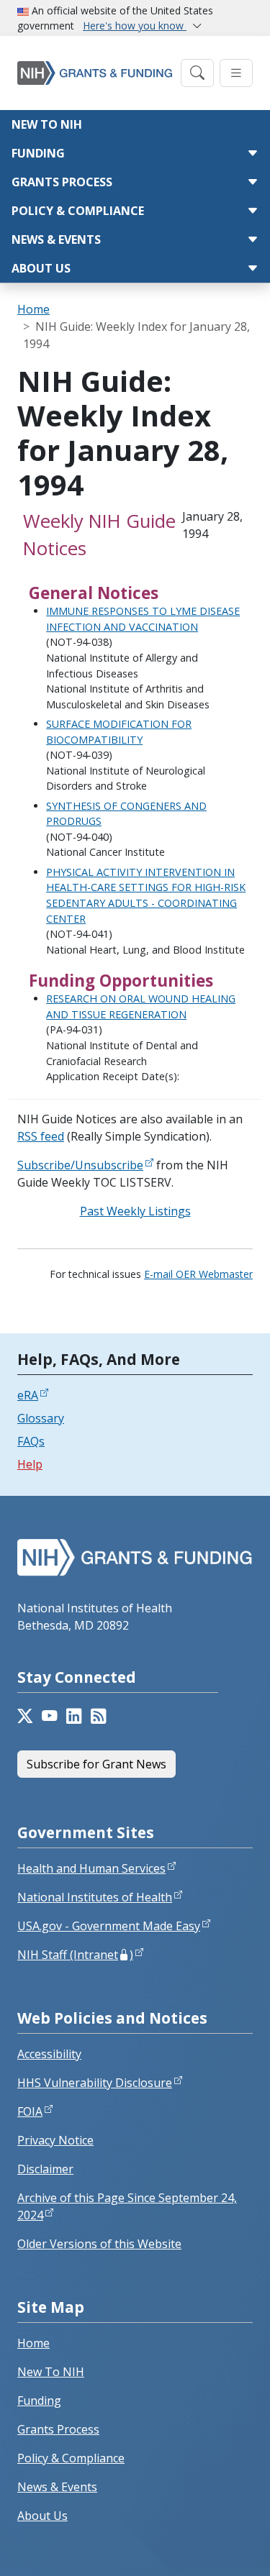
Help (30, 1464)
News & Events (56, 239)
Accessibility (49, 2054)
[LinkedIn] (74, 1716)
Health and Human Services (91, 1868)
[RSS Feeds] (99, 1716)
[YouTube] (50, 1716)
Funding (38, 153)
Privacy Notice (55, 2140)
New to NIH (47, 124)
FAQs (31, 1441)
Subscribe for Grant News (96, 1764)
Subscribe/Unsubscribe (80, 1165)
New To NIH (51, 2372)
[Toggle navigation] (197, 73)
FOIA (30, 2111)
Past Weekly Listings (135, 1211)
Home (33, 309)
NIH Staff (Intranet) (75, 1955)
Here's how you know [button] (135, 26)
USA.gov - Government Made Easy (109, 1926)
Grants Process (62, 182)
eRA (28, 1395)
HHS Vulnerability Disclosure (95, 2083)
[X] (25, 1716)
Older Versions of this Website (99, 2244)
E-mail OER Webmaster (198, 1274)
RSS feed (41, 1136)
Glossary (41, 1418)
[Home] (95, 73)
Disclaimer (45, 2169)
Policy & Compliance (78, 211)
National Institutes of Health (95, 1897)
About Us (41, 268)
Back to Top (206, 2548)
